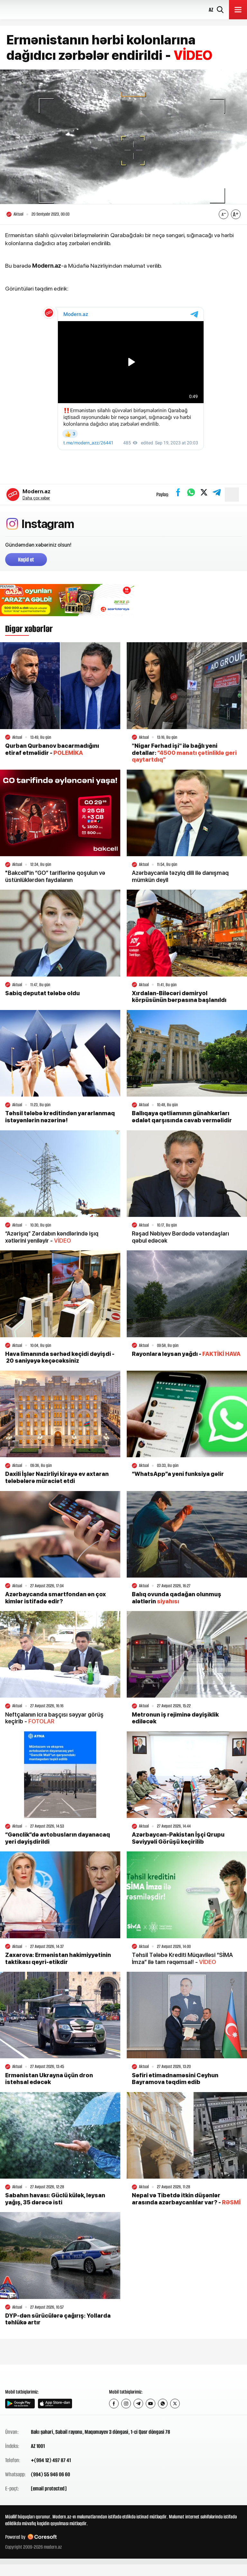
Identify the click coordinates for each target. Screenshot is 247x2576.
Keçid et (26, 560)
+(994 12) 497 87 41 (51, 2460)
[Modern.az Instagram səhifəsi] (126, 2404)
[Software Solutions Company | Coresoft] (42, 2537)
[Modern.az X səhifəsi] (175, 2404)
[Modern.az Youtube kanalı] (151, 2404)
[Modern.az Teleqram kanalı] (138, 2404)
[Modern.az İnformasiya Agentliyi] (30, 2376)
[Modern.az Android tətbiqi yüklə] (20, 2404)
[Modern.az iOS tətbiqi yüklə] (55, 2404)
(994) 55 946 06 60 (50, 2474)
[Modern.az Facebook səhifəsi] (114, 2404)
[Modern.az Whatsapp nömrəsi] (163, 2404)
